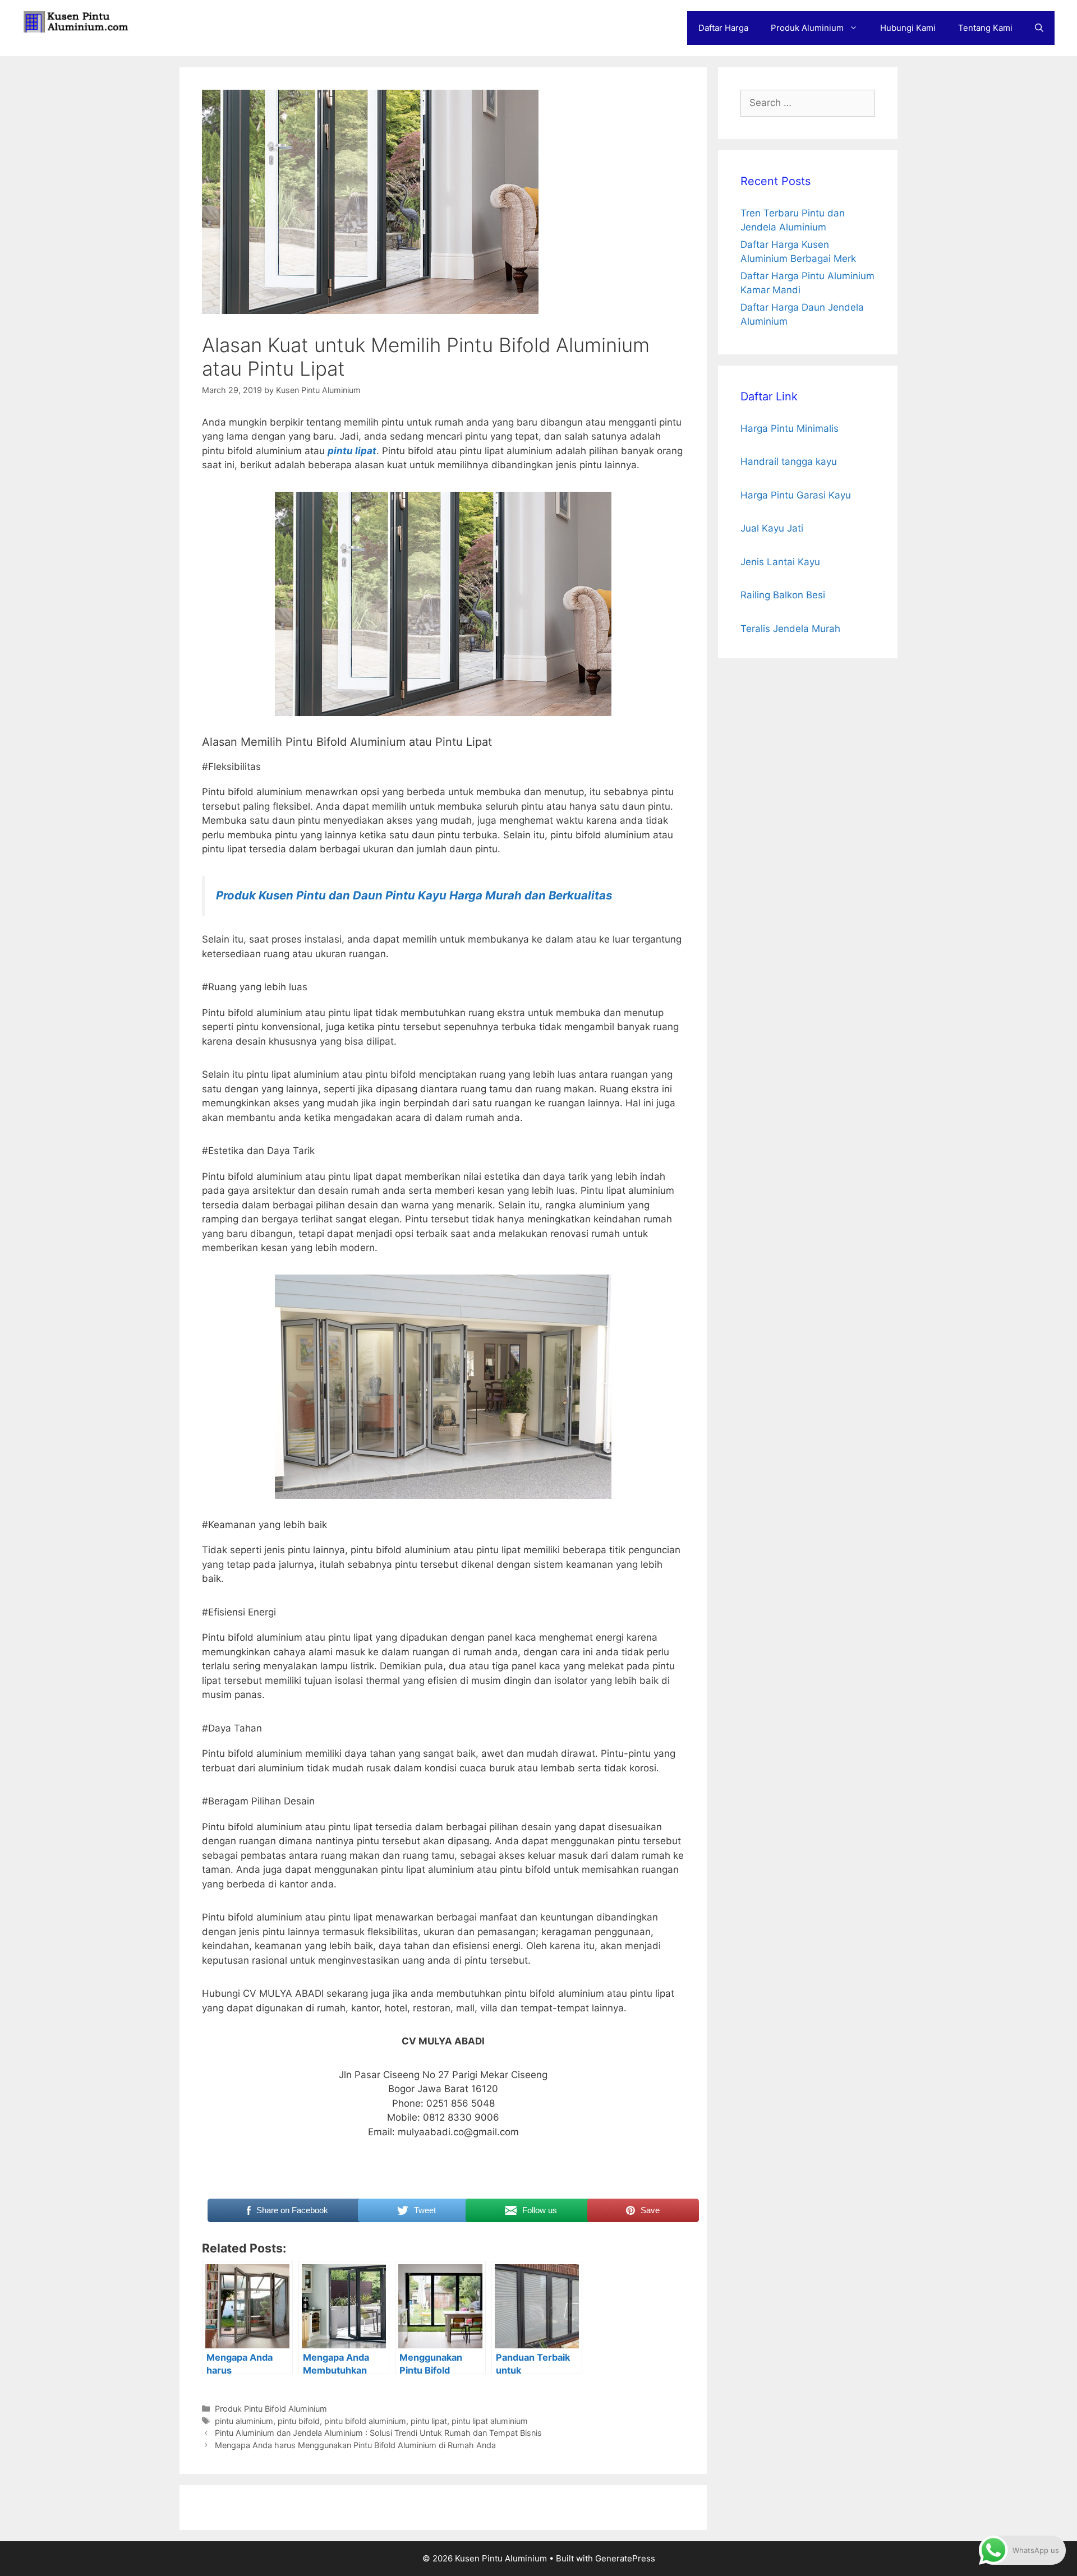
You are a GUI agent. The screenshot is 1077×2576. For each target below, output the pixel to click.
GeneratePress (625, 2558)
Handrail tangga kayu (789, 461)
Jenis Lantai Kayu (780, 562)
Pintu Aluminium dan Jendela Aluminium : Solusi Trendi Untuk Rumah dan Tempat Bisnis (378, 2433)
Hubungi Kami (908, 28)
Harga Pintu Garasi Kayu (796, 495)
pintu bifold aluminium (365, 2421)
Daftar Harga (723, 28)
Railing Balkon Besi (783, 595)
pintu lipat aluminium (490, 2421)
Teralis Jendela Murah (790, 629)
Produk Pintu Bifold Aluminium (271, 2409)
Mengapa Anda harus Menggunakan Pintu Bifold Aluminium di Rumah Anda (355, 2445)
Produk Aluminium (807, 28)
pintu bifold (299, 2421)
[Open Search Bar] (1039, 28)
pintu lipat (352, 451)
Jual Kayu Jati (772, 528)
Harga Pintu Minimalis (790, 428)
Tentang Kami (985, 28)
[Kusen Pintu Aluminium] (79, 21)
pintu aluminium (244, 2421)
